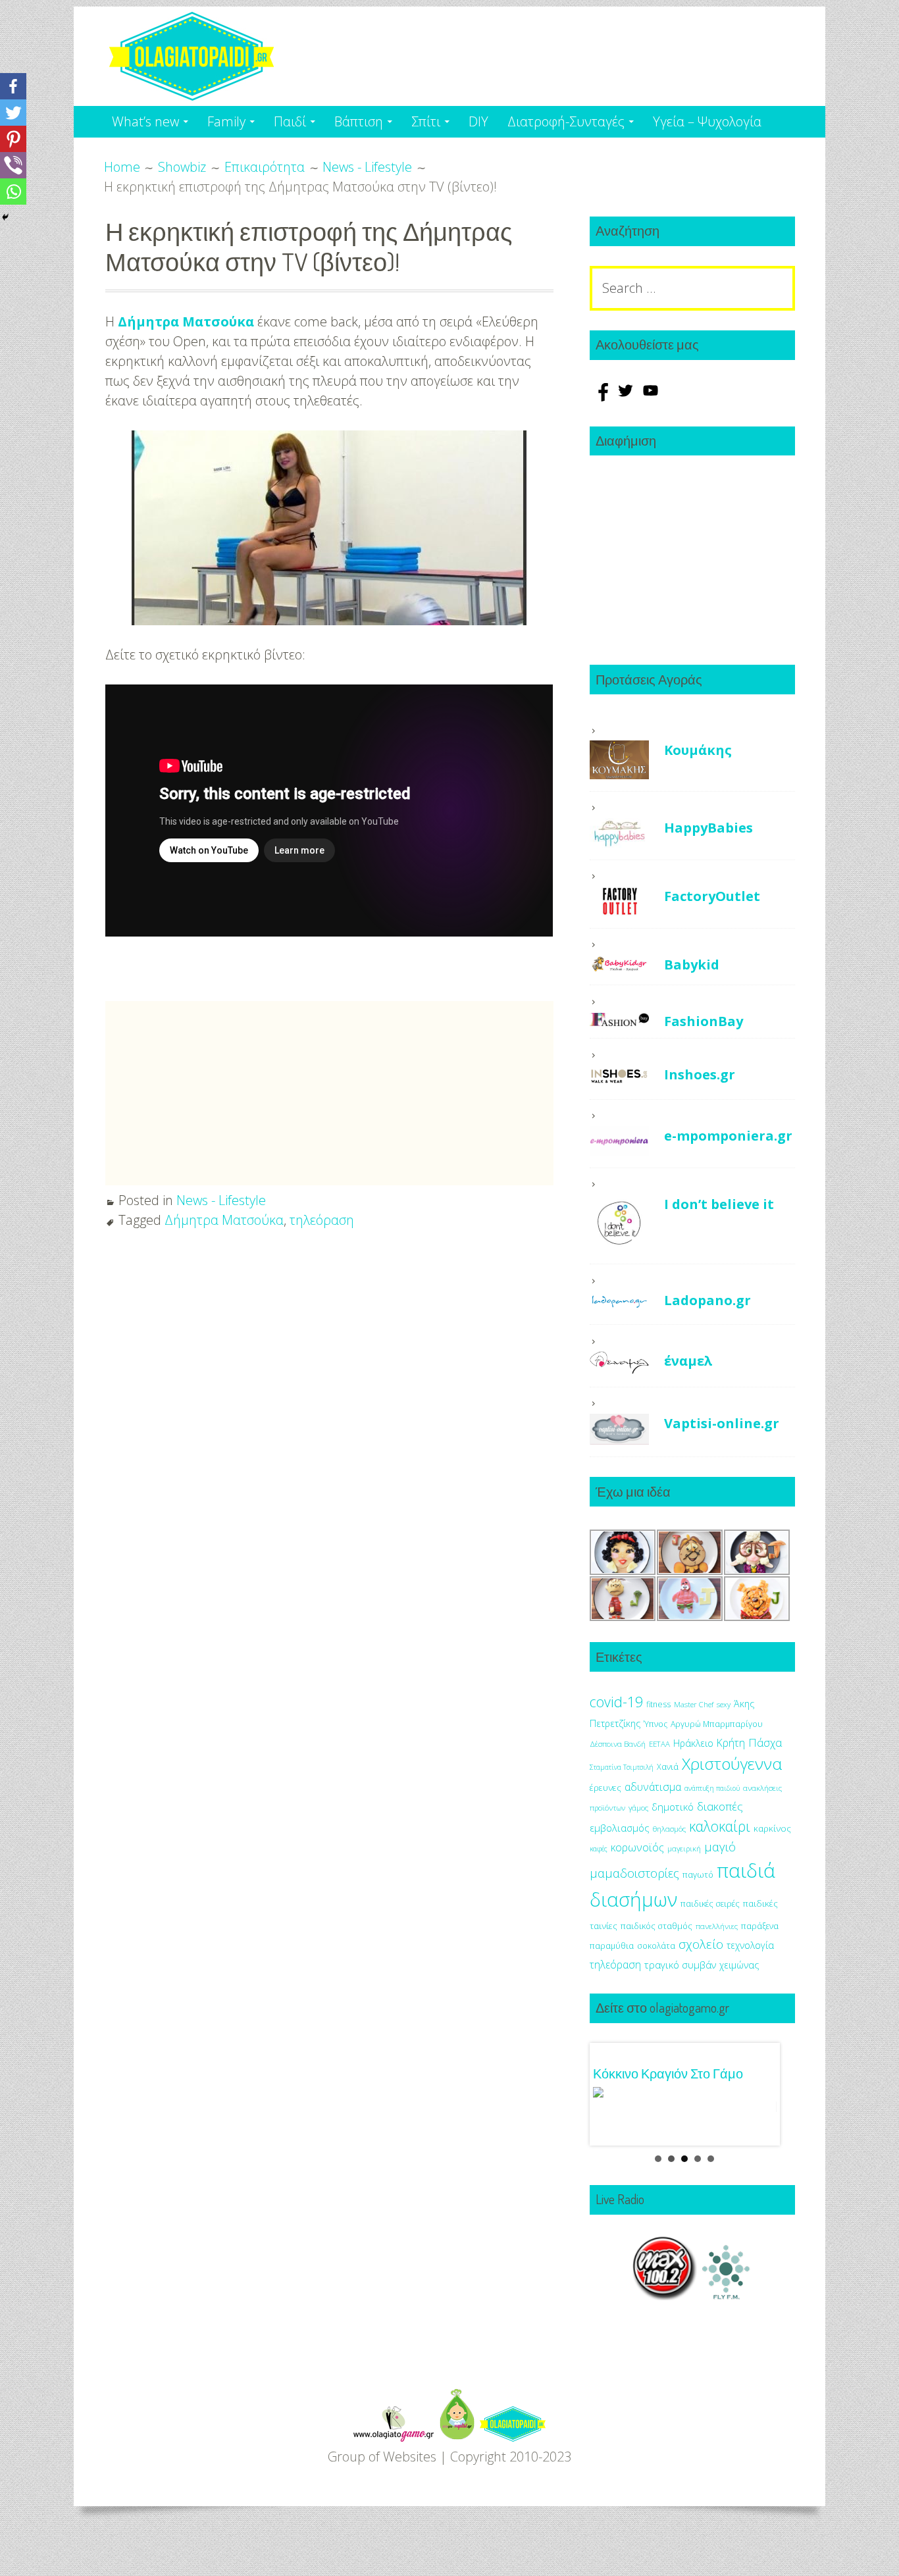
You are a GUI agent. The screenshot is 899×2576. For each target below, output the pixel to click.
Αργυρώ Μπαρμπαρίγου (717, 1724)
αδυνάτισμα (653, 1787)
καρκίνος (772, 1828)
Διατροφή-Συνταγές (566, 121)
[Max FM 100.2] (665, 2277)
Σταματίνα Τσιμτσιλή (622, 1767)
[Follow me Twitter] (627, 397)
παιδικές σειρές (710, 1903)
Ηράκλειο (693, 1743)
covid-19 (616, 1702)
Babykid (692, 965)
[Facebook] (13, 86)
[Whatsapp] (13, 192)
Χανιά (668, 1767)
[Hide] (5, 217)
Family (226, 121)
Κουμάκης (698, 750)
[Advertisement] (216, 782)
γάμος (638, 1808)
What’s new (145, 121)
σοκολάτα (656, 1946)
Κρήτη (731, 1743)
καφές (599, 1849)
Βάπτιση (359, 121)
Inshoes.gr (700, 1074)
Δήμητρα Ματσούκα (186, 322)
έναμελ (688, 1361)
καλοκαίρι (720, 1826)
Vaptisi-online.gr (722, 1423)
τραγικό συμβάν (680, 1965)
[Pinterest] (13, 139)
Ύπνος (655, 1724)
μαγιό (720, 1846)
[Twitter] (13, 113)
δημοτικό (673, 1807)
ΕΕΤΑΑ (659, 1744)
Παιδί (290, 121)
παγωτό (698, 1874)
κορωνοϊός (637, 1847)
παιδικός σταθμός (656, 1926)
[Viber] (13, 165)
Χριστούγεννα (732, 1764)
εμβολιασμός (620, 1828)
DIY (478, 121)
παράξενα (760, 1926)
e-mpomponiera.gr (728, 1136)
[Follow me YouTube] (651, 397)
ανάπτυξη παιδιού (712, 1788)
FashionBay (704, 1021)
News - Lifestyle (221, 1200)
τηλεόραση (322, 1220)
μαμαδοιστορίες (634, 1873)
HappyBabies (708, 828)
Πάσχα (765, 1742)
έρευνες (605, 1788)
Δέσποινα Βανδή (618, 1744)
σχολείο (701, 1944)
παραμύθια (612, 1946)
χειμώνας (739, 1965)
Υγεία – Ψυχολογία (707, 121)
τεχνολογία (750, 1945)
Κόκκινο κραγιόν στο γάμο (668, 2073)
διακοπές (720, 1806)
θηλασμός (669, 1829)
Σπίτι (426, 121)
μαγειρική (684, 1848)
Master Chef (694, 1704)
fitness (658, 1704)
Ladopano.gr (707, 1300)
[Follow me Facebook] (602, 397)
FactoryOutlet (712, 896)
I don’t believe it (719, 1204)
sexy (724, 1704)
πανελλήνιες (717, 1926)
